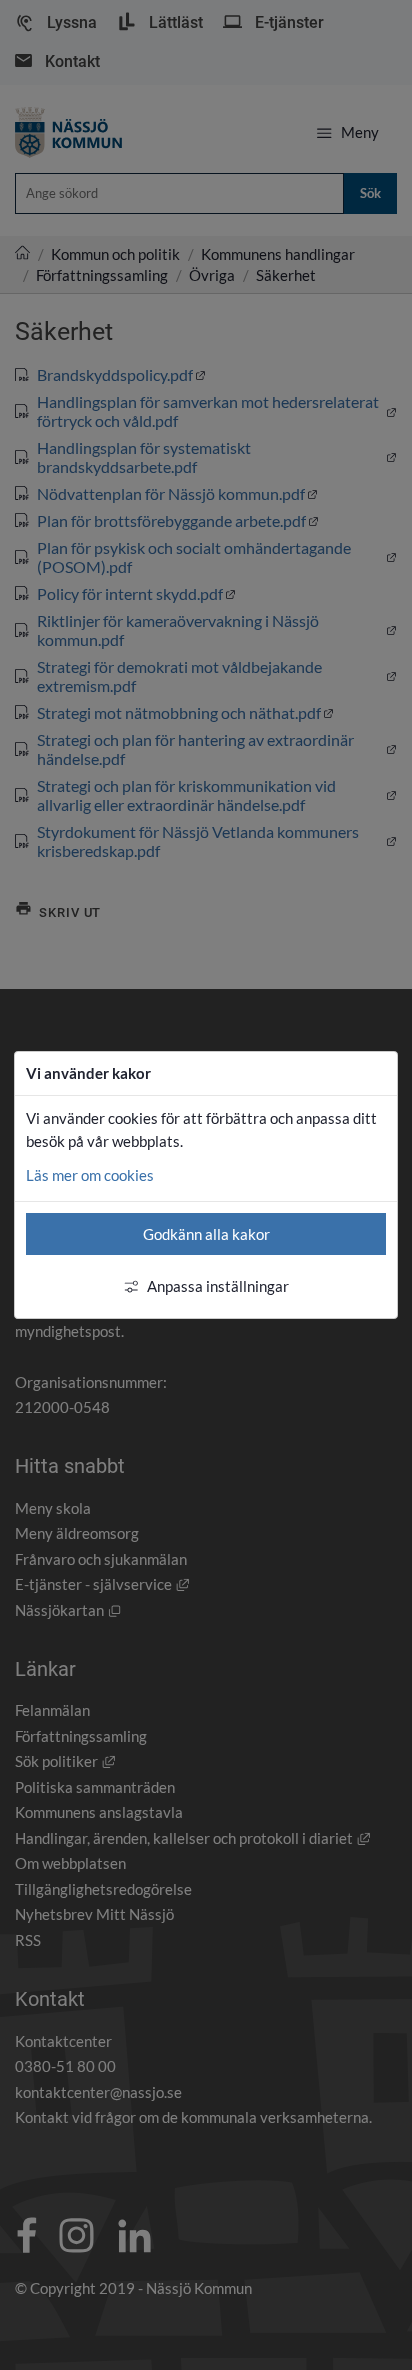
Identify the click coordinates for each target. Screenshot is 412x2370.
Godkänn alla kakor (206, 1234)
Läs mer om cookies (90, 1175)
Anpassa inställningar (218, 1286)
